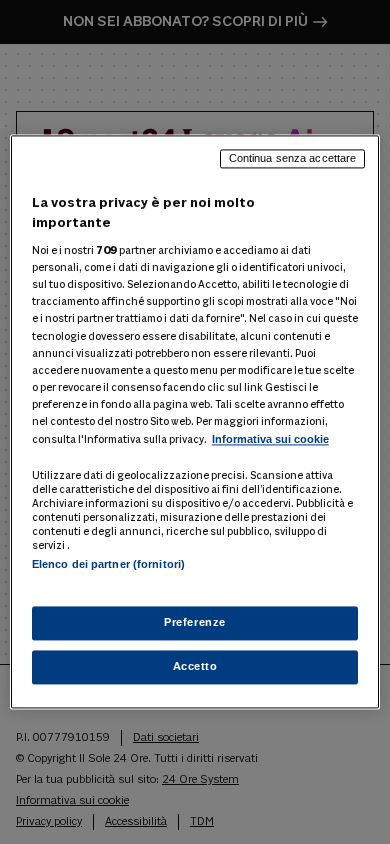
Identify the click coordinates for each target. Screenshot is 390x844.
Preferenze (195, 623)
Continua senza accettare (293, 158)
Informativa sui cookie (270, 439)
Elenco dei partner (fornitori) (108, 564)
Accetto (195, 667)
